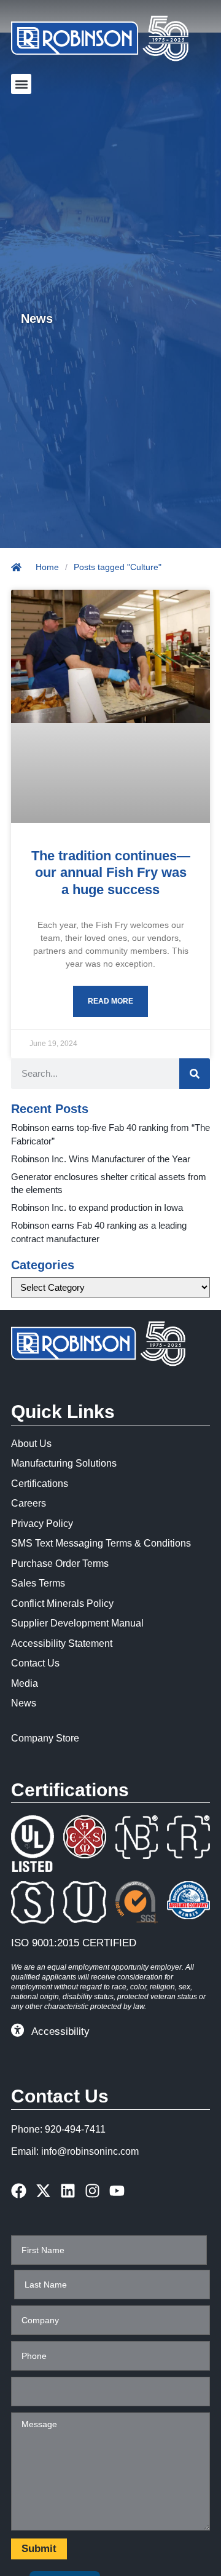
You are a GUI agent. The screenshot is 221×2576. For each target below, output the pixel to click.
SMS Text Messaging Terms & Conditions (101, 1543)
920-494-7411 (75, 2129)
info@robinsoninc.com (90, 2151)
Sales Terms (38, 1583)
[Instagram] (92, 2191)
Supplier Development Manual (77, 1623)
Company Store (45, 1738)
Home (47, 567)
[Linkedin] (68, 2191)
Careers (29, 1503)
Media (25, 1683)
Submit (39, 2549)
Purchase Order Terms (60, 1563)
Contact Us (35, 1663)
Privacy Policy (42, 1524)
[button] (21, 84)
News (24, 1703)
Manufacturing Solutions (64, 1463)
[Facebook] (19, 2191)
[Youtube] (117, 2191)
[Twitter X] (43, 2191)
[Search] (195, 1074)
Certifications (40, 1484)
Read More (110, 1001)
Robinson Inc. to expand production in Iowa (97, 1207)
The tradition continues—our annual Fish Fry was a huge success (111, 873)
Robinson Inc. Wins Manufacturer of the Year (101, 1159)
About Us (31, 1444)
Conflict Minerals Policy (62, 1603)
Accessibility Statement (62, 1643)
